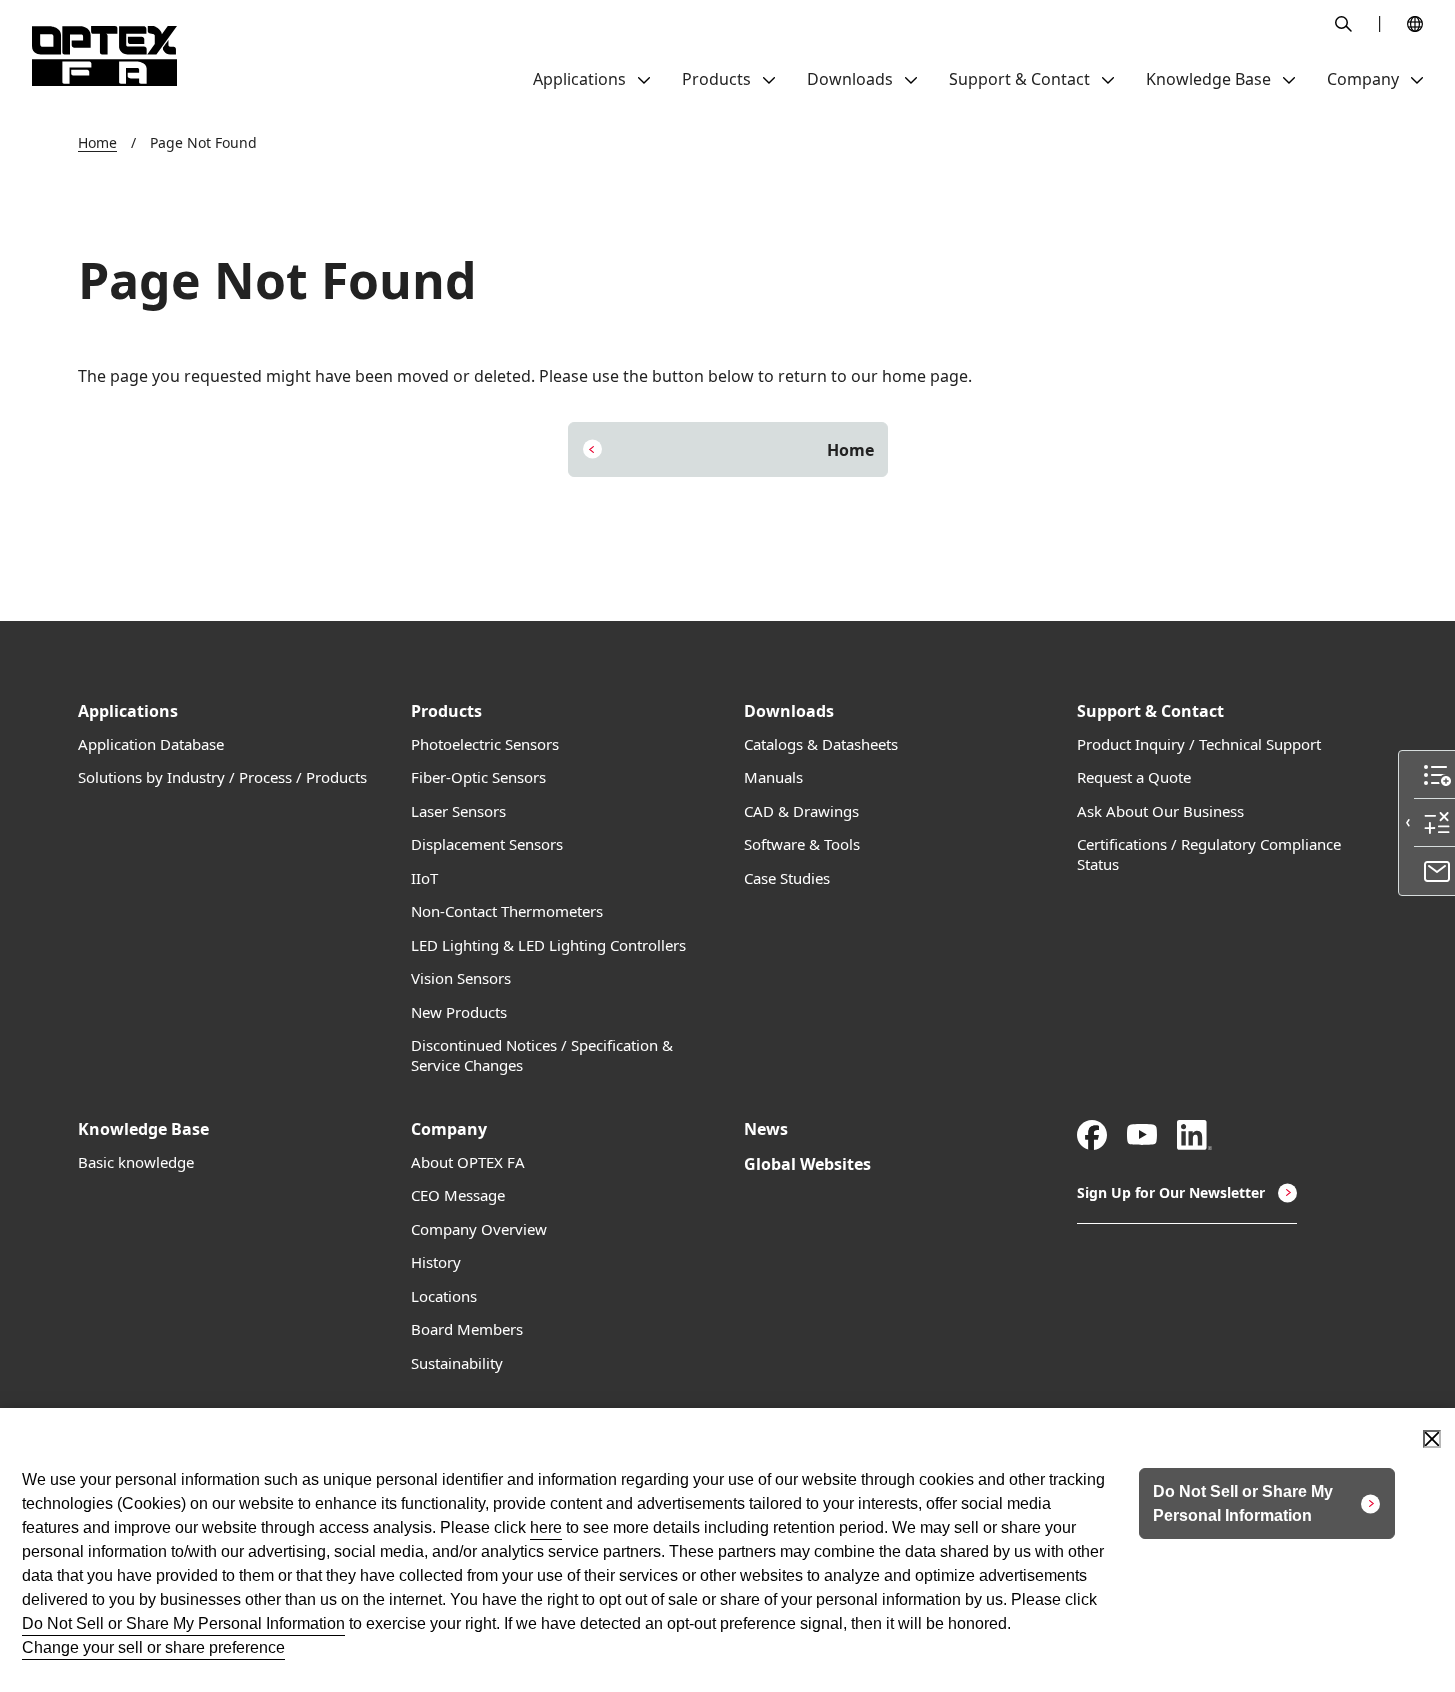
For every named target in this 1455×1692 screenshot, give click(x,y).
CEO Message (458, 1195)
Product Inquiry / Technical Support (1199, 744)
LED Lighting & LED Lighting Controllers (548, 945)
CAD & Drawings (801, 811)
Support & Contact (1150, 711)
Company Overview (479, 1229)
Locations (444, 1296)
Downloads (789, 711)
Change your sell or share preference (153, 1647)
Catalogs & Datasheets (821, 744)
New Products (459, 1012)
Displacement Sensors (487, 844)
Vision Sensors (461, 978)
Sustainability (457, 1363)
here (546, 1527)
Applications (128, 711)
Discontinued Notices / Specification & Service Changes (542, 1055)
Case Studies (787, 878)
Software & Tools (802, 844)
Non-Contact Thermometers (507, 911)
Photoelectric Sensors (485, 744)
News (766, 1129)
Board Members (467, 1329)
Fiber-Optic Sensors (478, 777)
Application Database (151, 744)
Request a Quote (1134, 777)
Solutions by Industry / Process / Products (222, 777)
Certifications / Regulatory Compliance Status (1209, 854)
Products (446, 711)
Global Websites (807, 1164)
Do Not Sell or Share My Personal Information (183, 1623)
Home (97, 142)
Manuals (773, 777)
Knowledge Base (143, 1129)
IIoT (424, 878)
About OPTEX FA (468, 1162)
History (436, 1262)
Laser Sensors (458, 811)
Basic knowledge (136, 1162)
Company (449, 1129)
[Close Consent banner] (1432, 1439)
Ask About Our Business (1160, 811)
